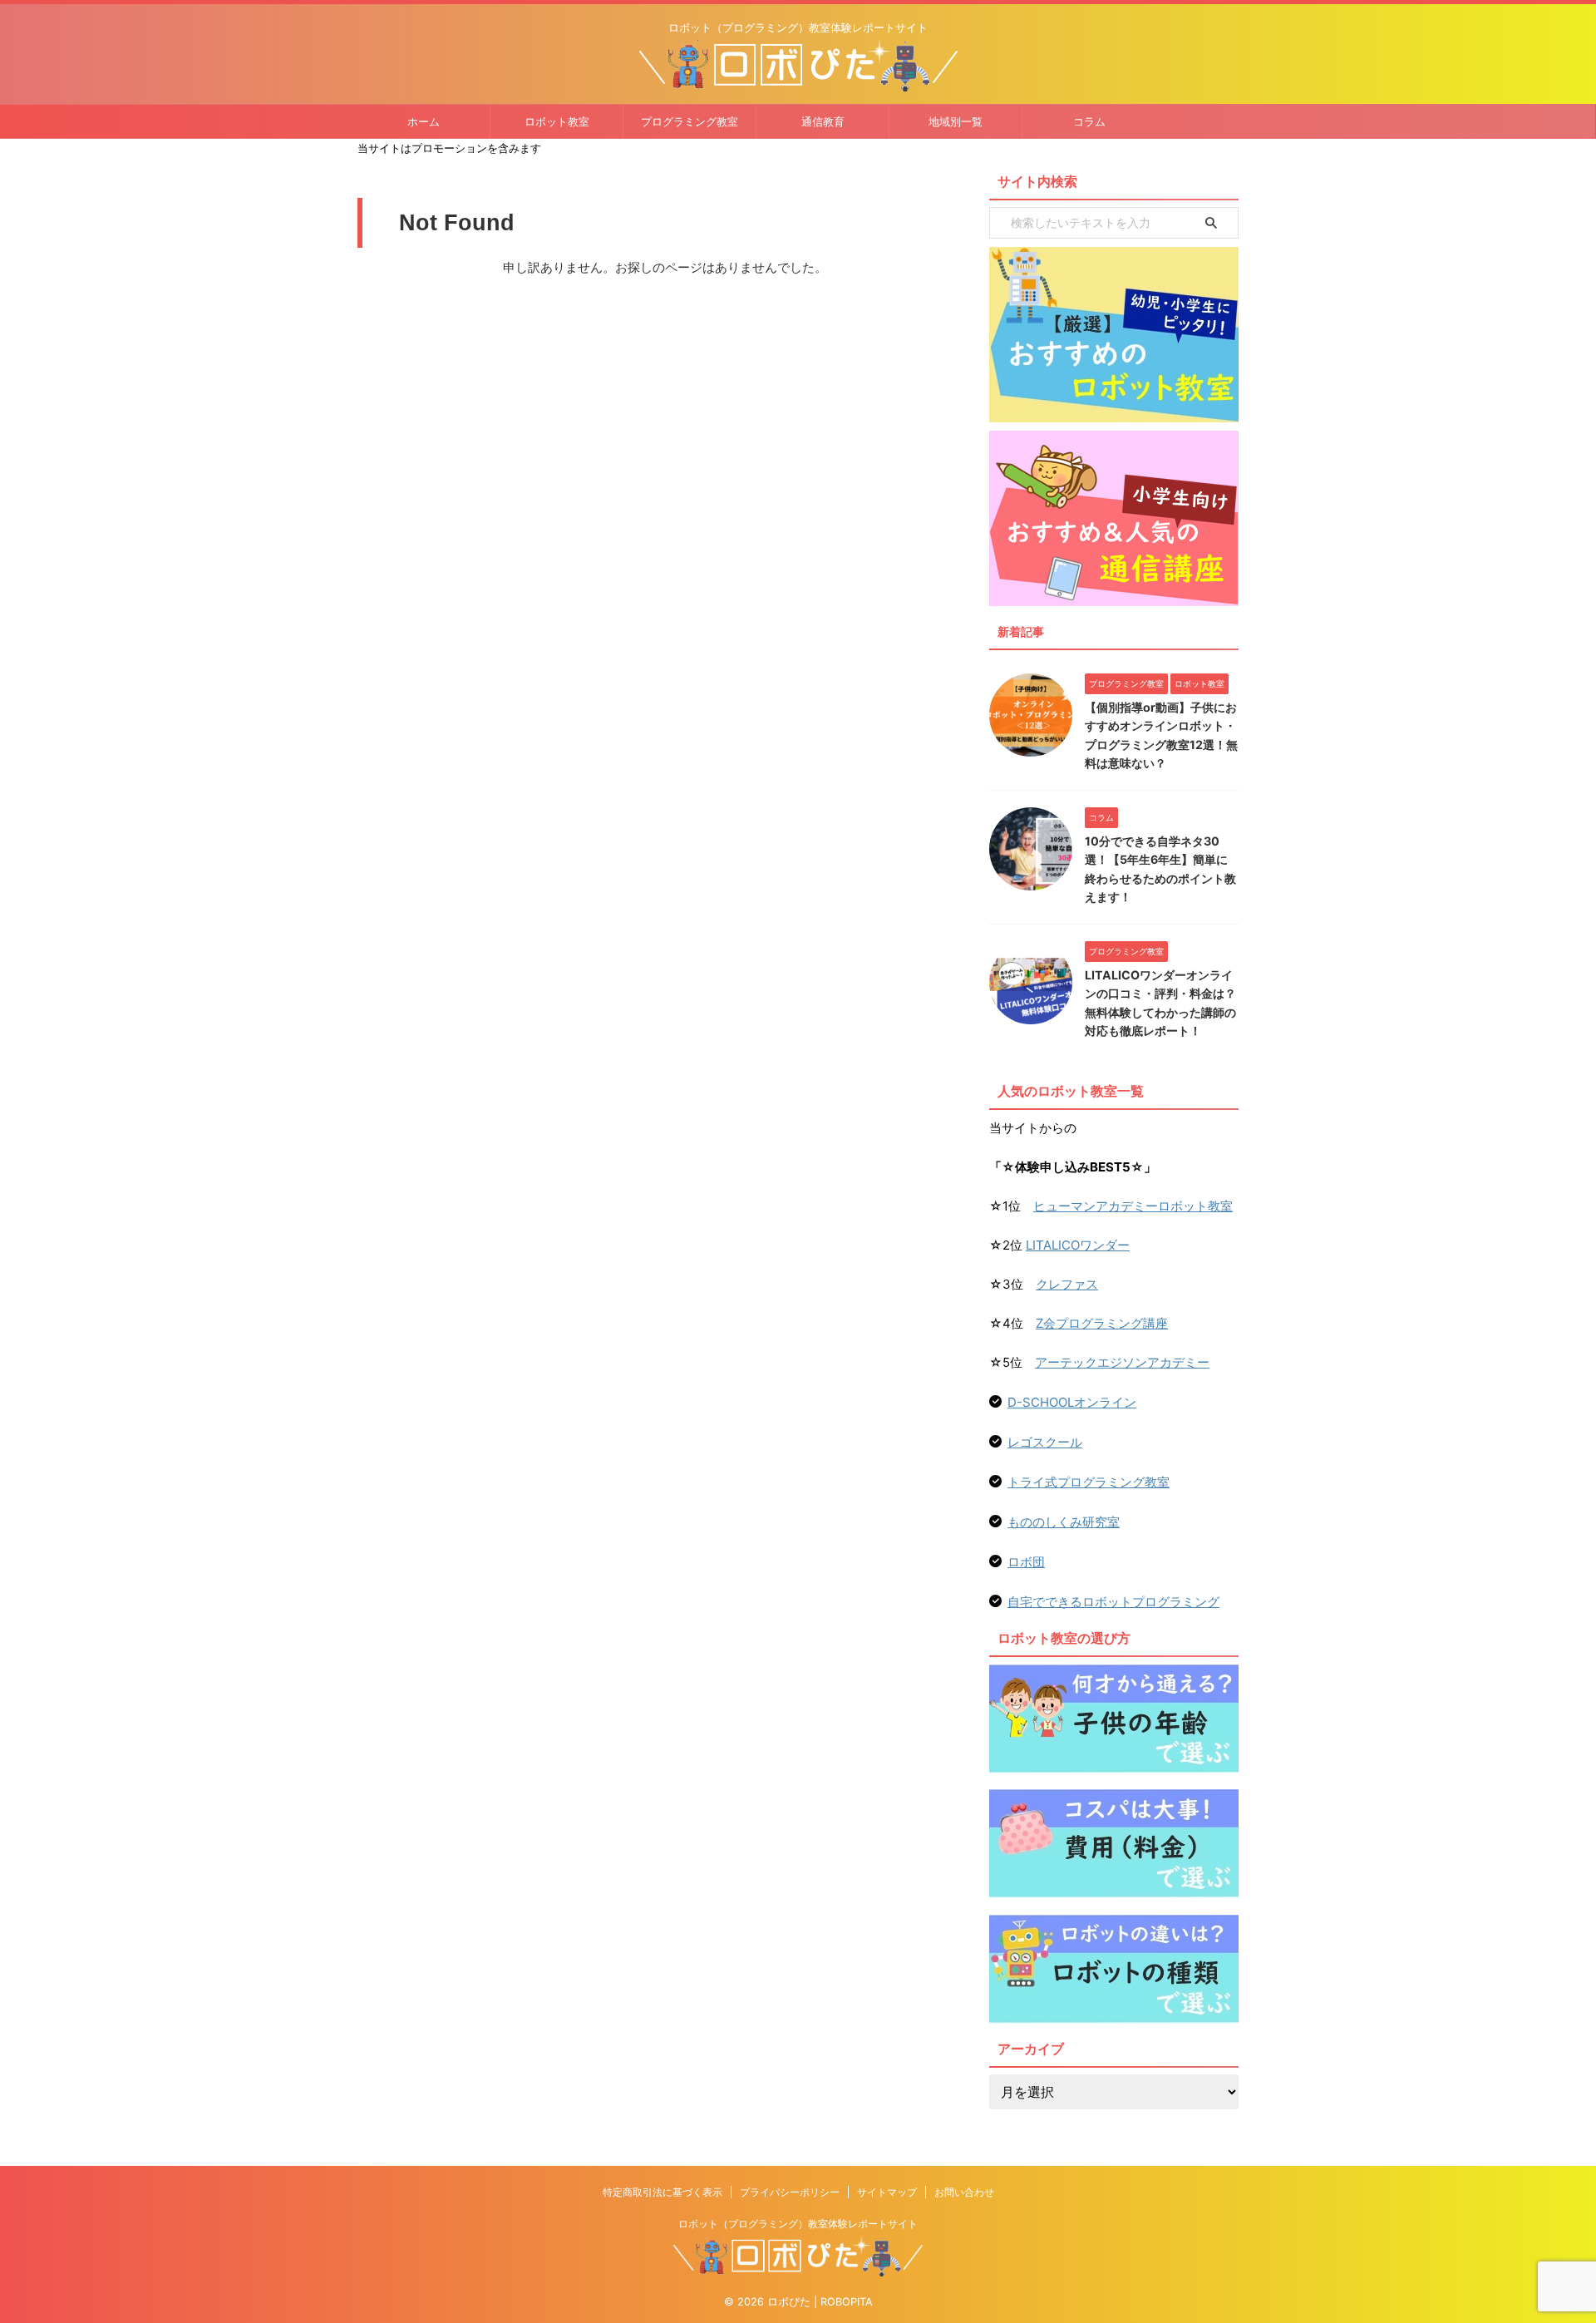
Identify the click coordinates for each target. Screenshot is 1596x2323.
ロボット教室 (557, 121)
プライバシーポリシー (790, 2192)
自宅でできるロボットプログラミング (1113, 1602)
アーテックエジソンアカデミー (1122, 1362)
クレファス (1067, 1284)
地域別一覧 (956, 121)
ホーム (424, 121)
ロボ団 (1026, 1562)
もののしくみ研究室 (1064, 1522)
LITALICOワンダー (1078, 1245)
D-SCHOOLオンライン (1072, 1402)
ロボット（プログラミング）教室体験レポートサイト (798, 2224)
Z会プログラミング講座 (1102, 1323)
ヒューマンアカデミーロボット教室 (1133, 1206)
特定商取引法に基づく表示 (663, 2192)
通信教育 (823, 121)
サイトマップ (887, 2192)
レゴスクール (1045, 1442)
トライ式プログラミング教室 (1089, 1482)
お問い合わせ (964, 2192)
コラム (1089, 121)
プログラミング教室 (690, 121)
